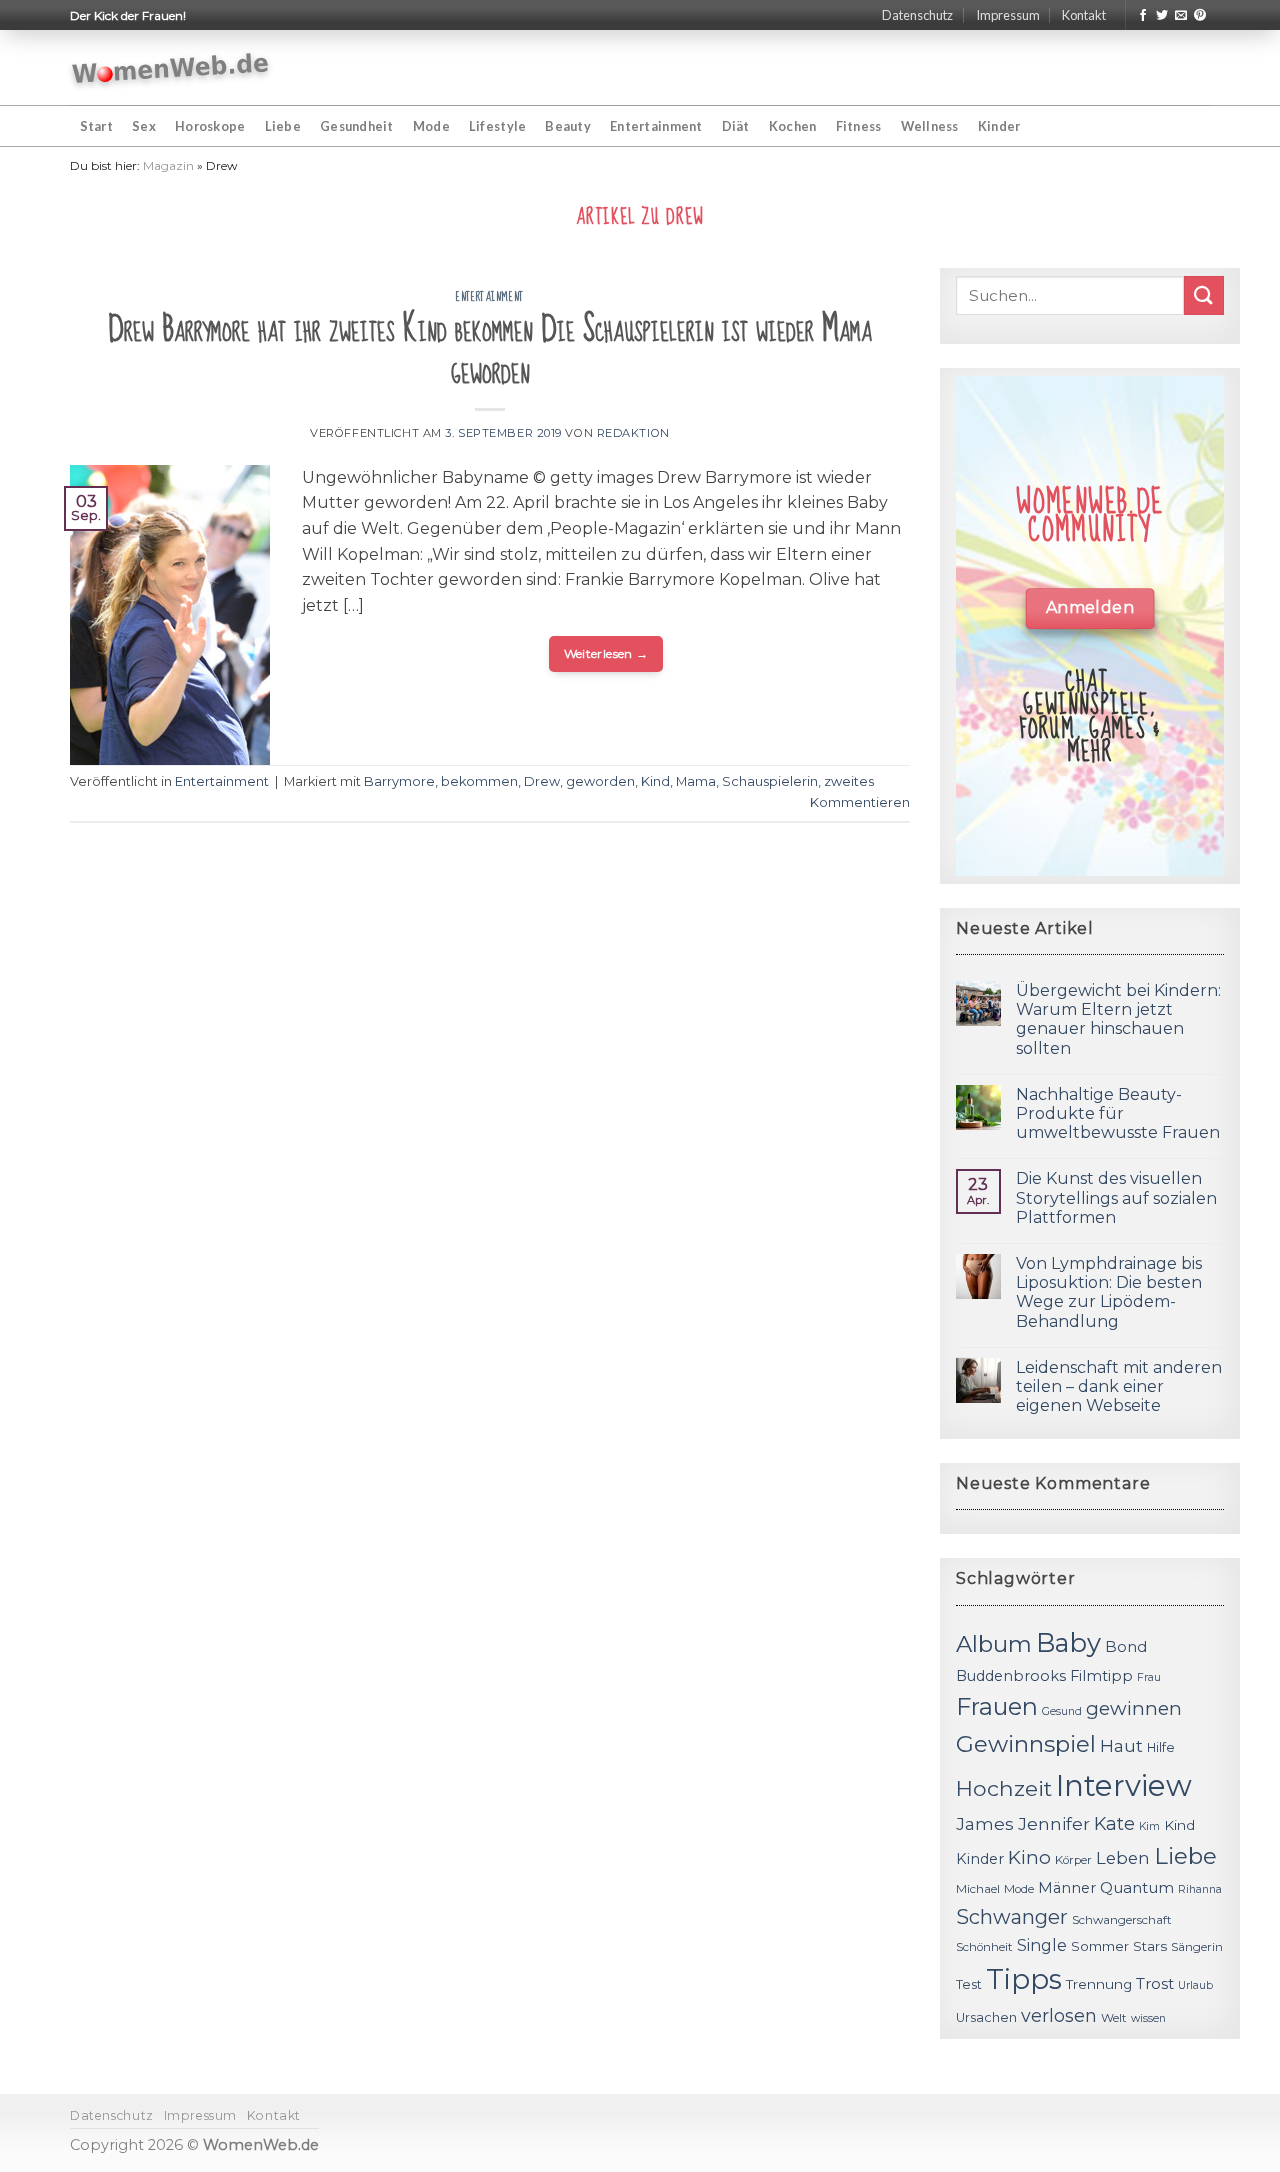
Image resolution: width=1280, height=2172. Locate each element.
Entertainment (656, 126)
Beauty (568, 126)
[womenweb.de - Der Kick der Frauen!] (170, 68)
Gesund (1062, 1711)
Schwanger (1012, 1917)
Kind (655, 781)
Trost (1155, 1983)
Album (994, 1644)
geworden (600, 781)
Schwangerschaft (1122, 1920)
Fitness (859, 126)
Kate (1114, 1823)
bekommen (479, 781)
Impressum (1008, 15)
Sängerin (1197, 1947)
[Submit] (1204, 295)
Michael (978, 1889)
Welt (1114, 2018)
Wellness (930, 126)
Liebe (283, 126)
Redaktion (633, 433)
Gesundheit (357, 126)
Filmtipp (1101, 1676)
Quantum (1137, 1887)
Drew (542, 781)
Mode (431, 126)
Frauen (997, 1706)
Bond (1126, 1646)
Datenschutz (917, 15)
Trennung (1099, 1984)
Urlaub (1195, 1985)
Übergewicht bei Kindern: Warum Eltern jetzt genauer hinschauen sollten (1118, 1019)
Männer (1067, 1888)
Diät (736, 126)
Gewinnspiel (1026, 1744)
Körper (1073, 1860)
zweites (849, 781)
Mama (696, 781)
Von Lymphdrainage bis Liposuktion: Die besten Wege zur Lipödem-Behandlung (1109, 1292)
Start (96, 126)
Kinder (999, 126)
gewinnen (1134, 1708)
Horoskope (210, 126)
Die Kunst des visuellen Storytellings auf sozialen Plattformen (1116, 1197)
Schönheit (984, 1947)
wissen (1148, 2018)
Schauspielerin (770, 781)
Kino (1029, 1857)
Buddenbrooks (1011, 1676)
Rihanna (1200, 1889)
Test (969, 1984)
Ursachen (986, 2017)
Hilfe (1161, 1747)
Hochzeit (1004, 1788)
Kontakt (1084, 15)
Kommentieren (860, 802)
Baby (1068, 1642)
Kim (1149, 1826)
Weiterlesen (606, 653)
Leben (1123, 1858)
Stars (1150, 1946)
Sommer (1100, 1946)
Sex (144, 126)
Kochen (793, 126)
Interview (1124, 1785)
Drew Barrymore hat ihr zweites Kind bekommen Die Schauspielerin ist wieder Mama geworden (490, 350)
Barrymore (399, 781)
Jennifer (1054, 1823)
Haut (1121, 1745)
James (985, 1823)
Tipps (1024, 1979)
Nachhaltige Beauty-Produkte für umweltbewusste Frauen (1118, 1113)
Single (1042, 1945)
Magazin (168, 165)
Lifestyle (497, 126)
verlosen (1059, 2015)
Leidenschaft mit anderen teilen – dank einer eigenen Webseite (1119, 1386)
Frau (1149, 1677)
